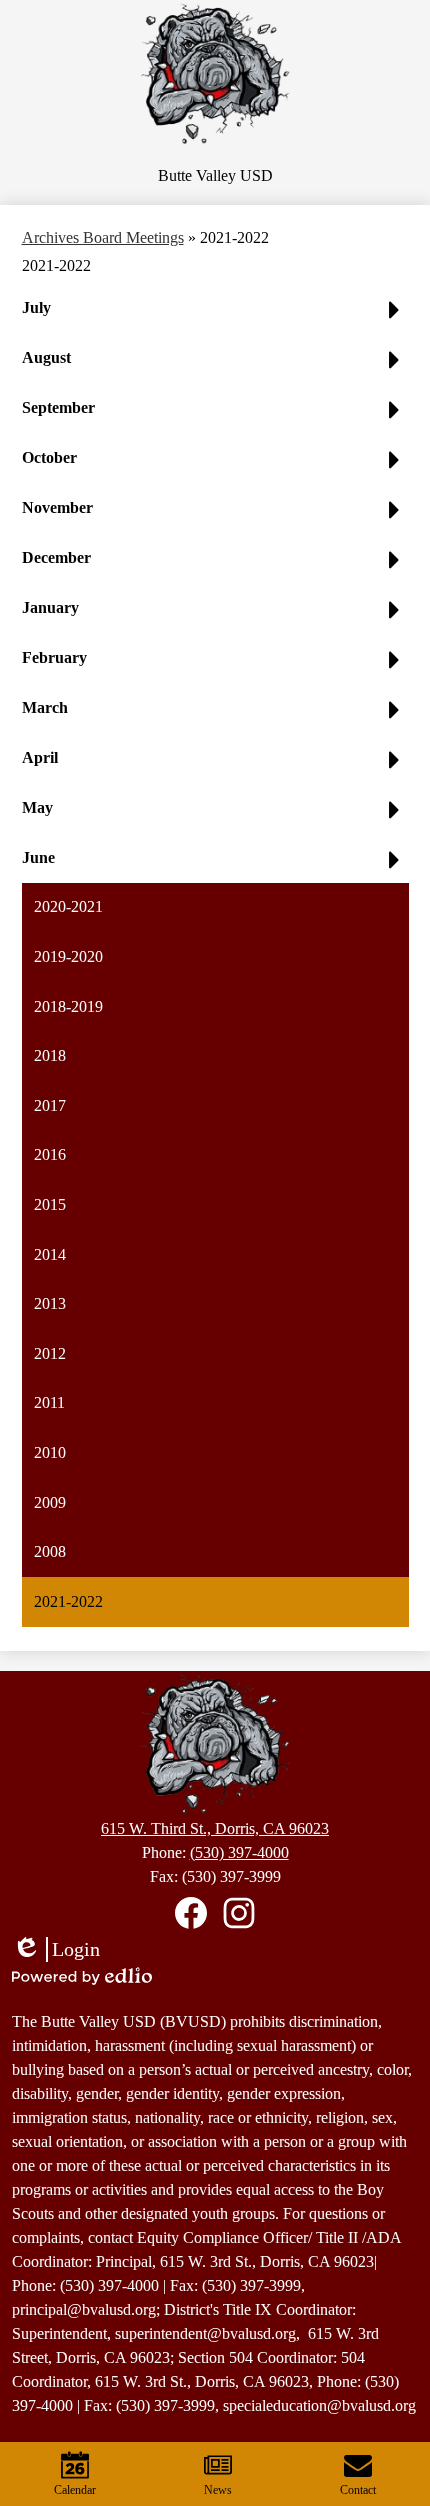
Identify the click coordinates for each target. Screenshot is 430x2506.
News (218, 2490)
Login (56, 1950)
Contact (358, 2490)
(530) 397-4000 (239, 1852)
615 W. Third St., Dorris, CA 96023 (215, 1828)
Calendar (75, 2490)
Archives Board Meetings (103, 237)
